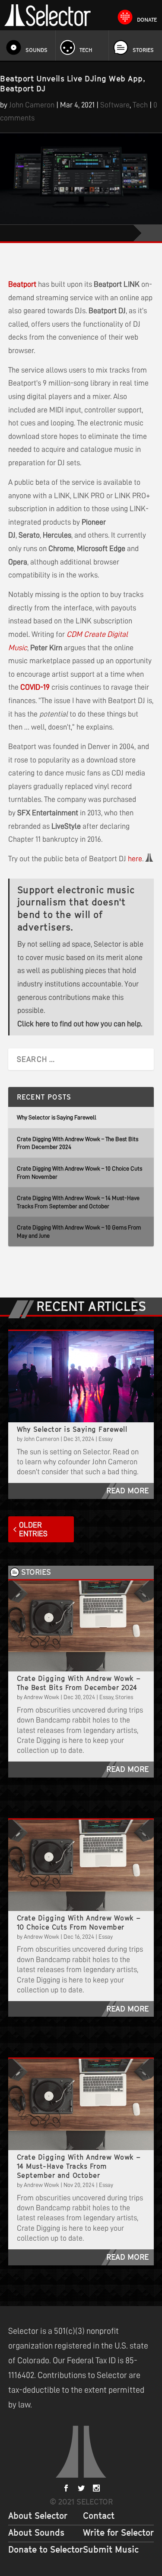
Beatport (22, 284)
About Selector (38, 2516)
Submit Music (111, 2550)
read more (127, 1491)
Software (115, 105)
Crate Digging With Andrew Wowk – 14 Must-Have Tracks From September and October (79, 2166)
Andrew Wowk (41, 1697)
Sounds (37, 50)
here (135, 859)
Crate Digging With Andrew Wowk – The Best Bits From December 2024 (79, 1683)
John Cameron (32, 105)
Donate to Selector (46, 2550)
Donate (147, 20)
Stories (143, 50)
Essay (106, 1439)
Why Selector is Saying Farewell (57, 1117)
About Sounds (36, 2533)
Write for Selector (118, 2533)
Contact (99, 2516)
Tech (86, 50)
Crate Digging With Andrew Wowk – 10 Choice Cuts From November (79, 1922)
